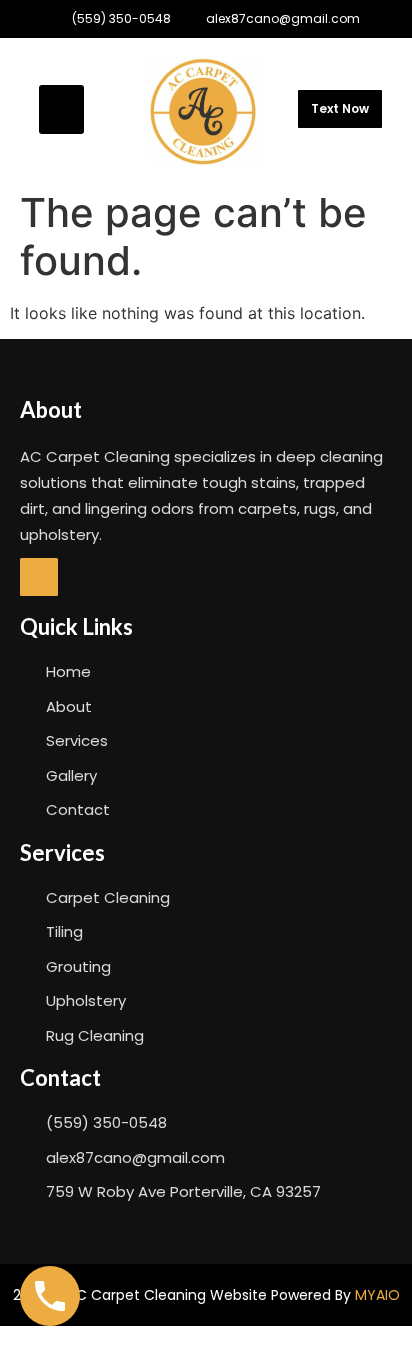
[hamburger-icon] (61, 109)
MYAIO (377, 1295)
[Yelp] (39, 577)
